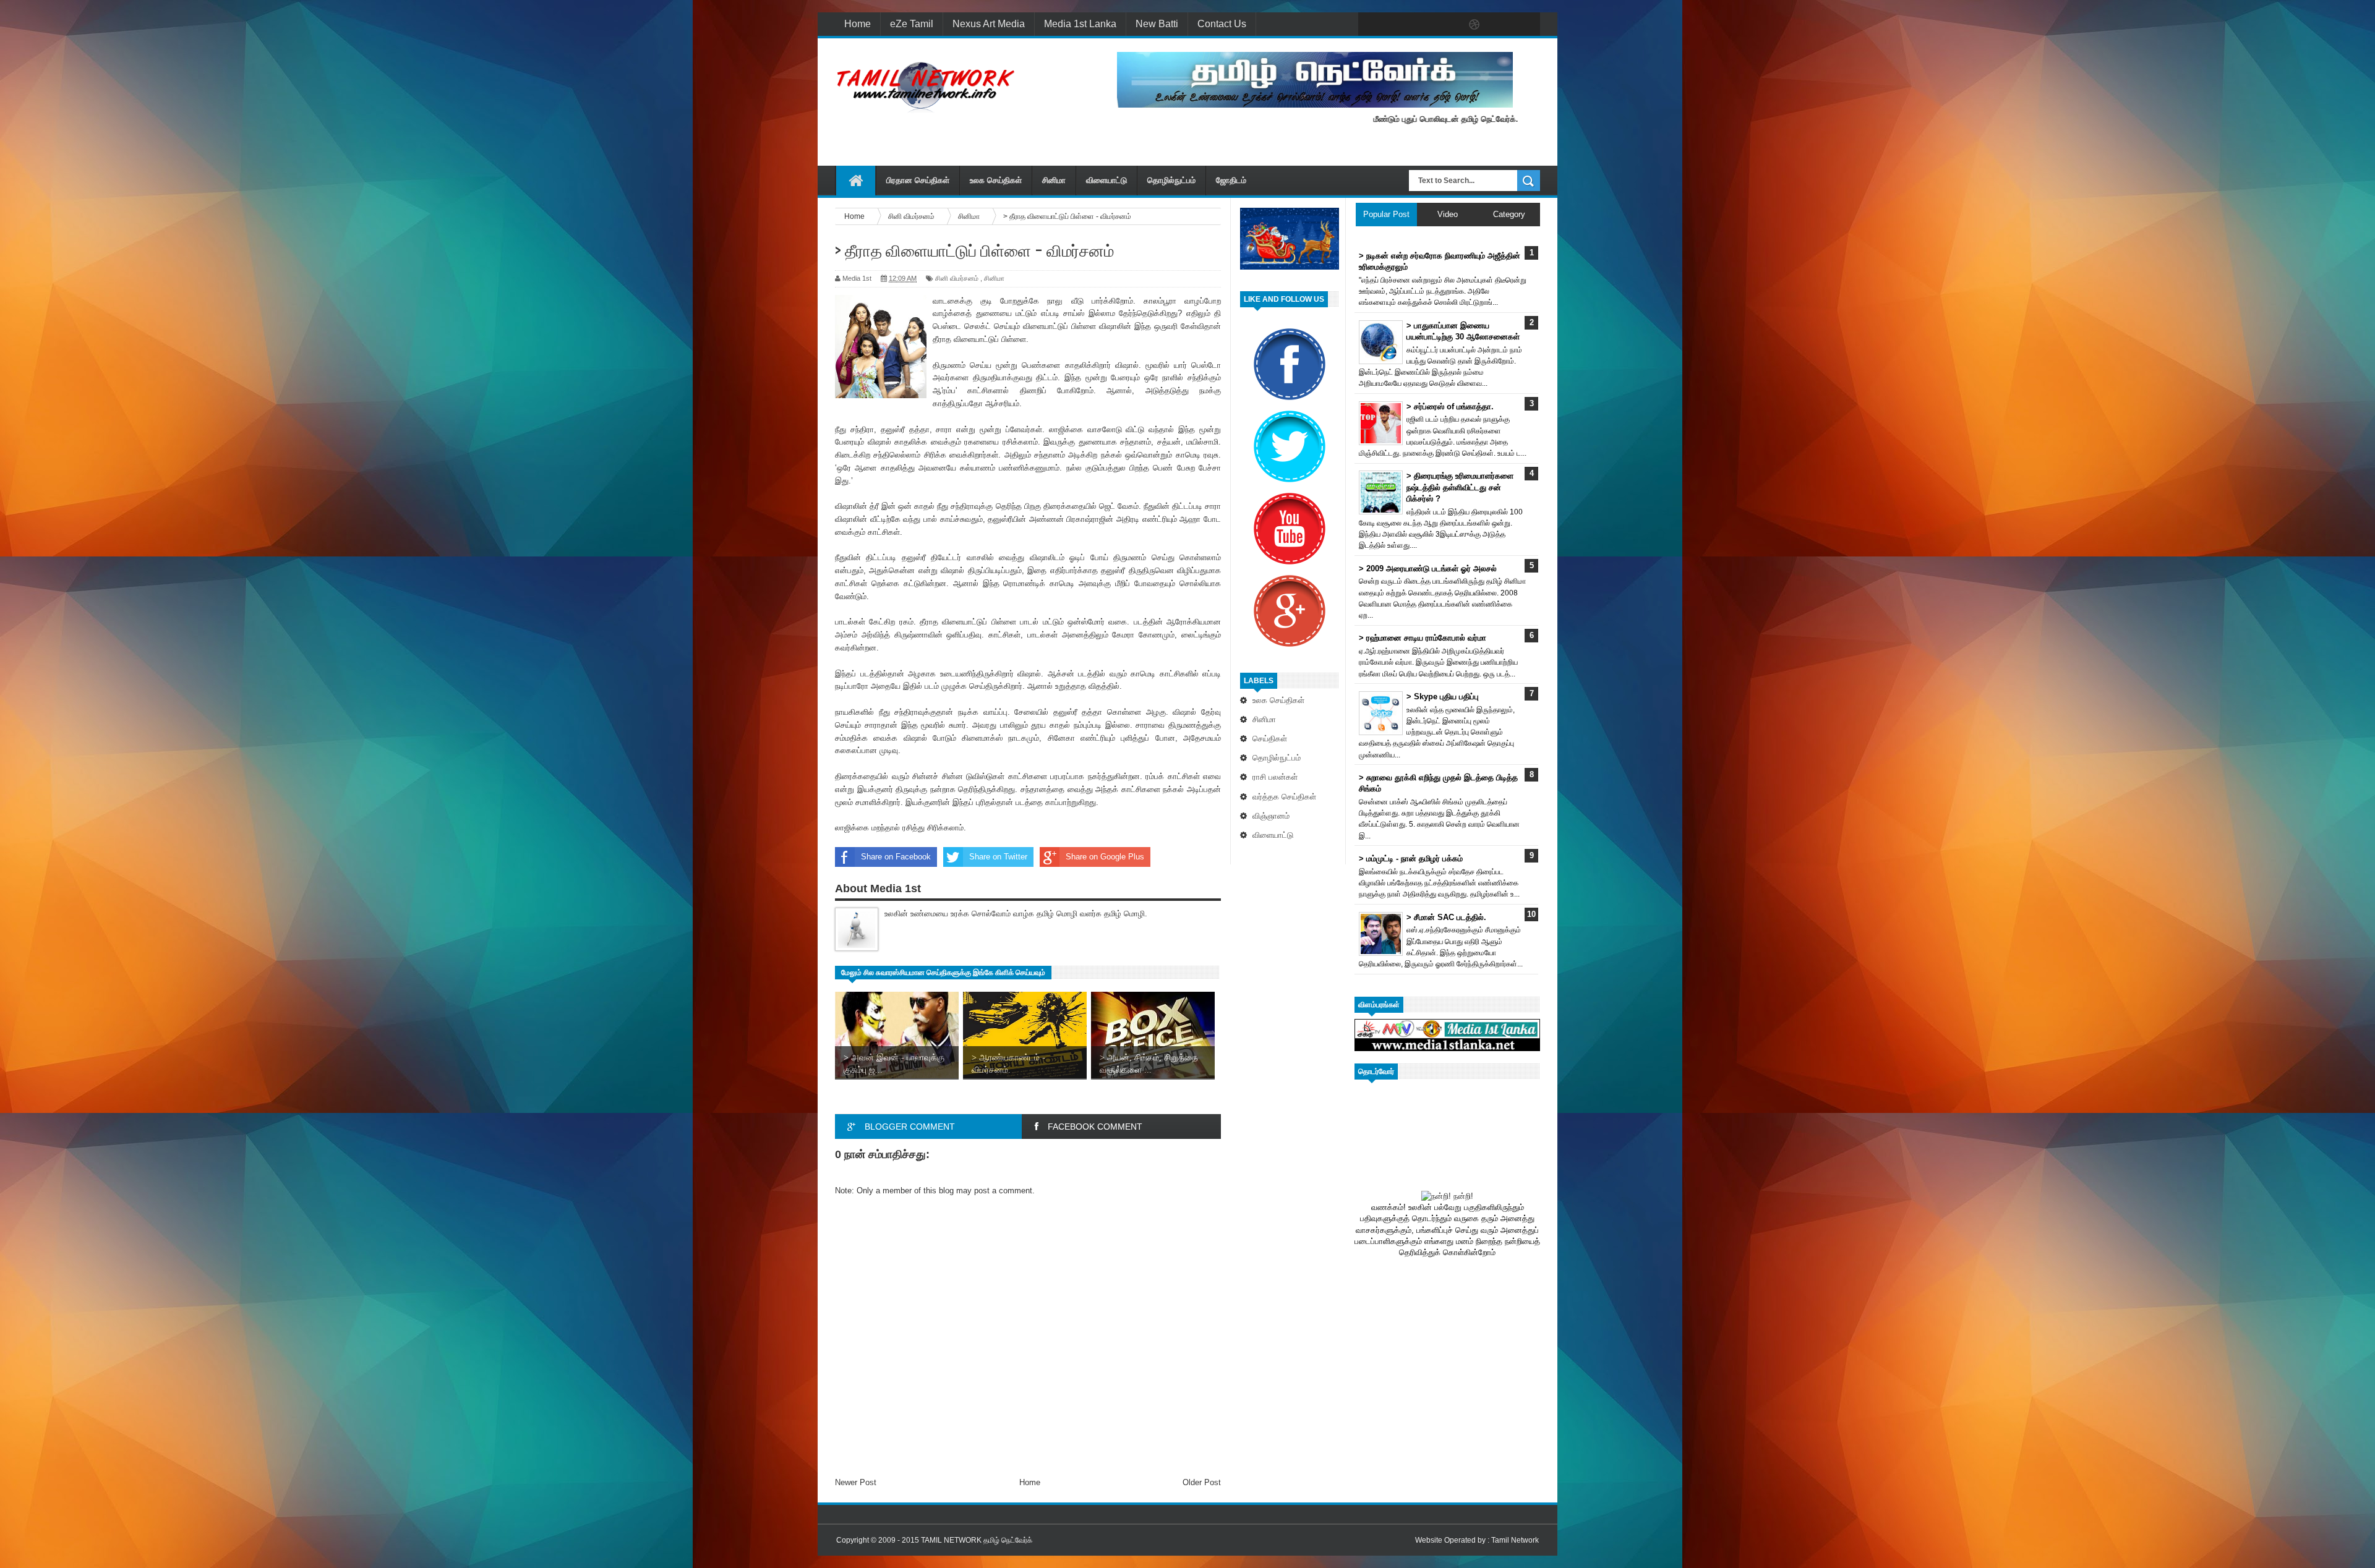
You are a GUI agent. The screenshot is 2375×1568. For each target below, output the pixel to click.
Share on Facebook (896, 857)
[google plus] (1526, 25)
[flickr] (1449, 25)
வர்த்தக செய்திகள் (1284, 797)
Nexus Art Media (989, 24)
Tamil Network (1515, 1540)
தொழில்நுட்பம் (1171, 180)
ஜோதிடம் (1231, 180)
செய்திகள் (1270, 739)
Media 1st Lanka (1080, 24)
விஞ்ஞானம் (1271, 816)
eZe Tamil (912, 24)
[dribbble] (1474, 25)
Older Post (1202, 1482)
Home (858, 24)
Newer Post (856, 1482)
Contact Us (1222, 24)
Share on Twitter (998, 857)
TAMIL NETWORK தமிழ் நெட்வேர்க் (977, 1540)
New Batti (1157, 24)
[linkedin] (1500, 25)
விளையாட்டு (1106, 180)
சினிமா (1054, 180)
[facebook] (1371, 25)
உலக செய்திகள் (996, 180)
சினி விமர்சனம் (957, 278)
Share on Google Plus (1105, 857)
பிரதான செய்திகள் (918, 180)
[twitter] (1397, 25)
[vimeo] (1423, 25)
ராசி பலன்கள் (1275, 777)
